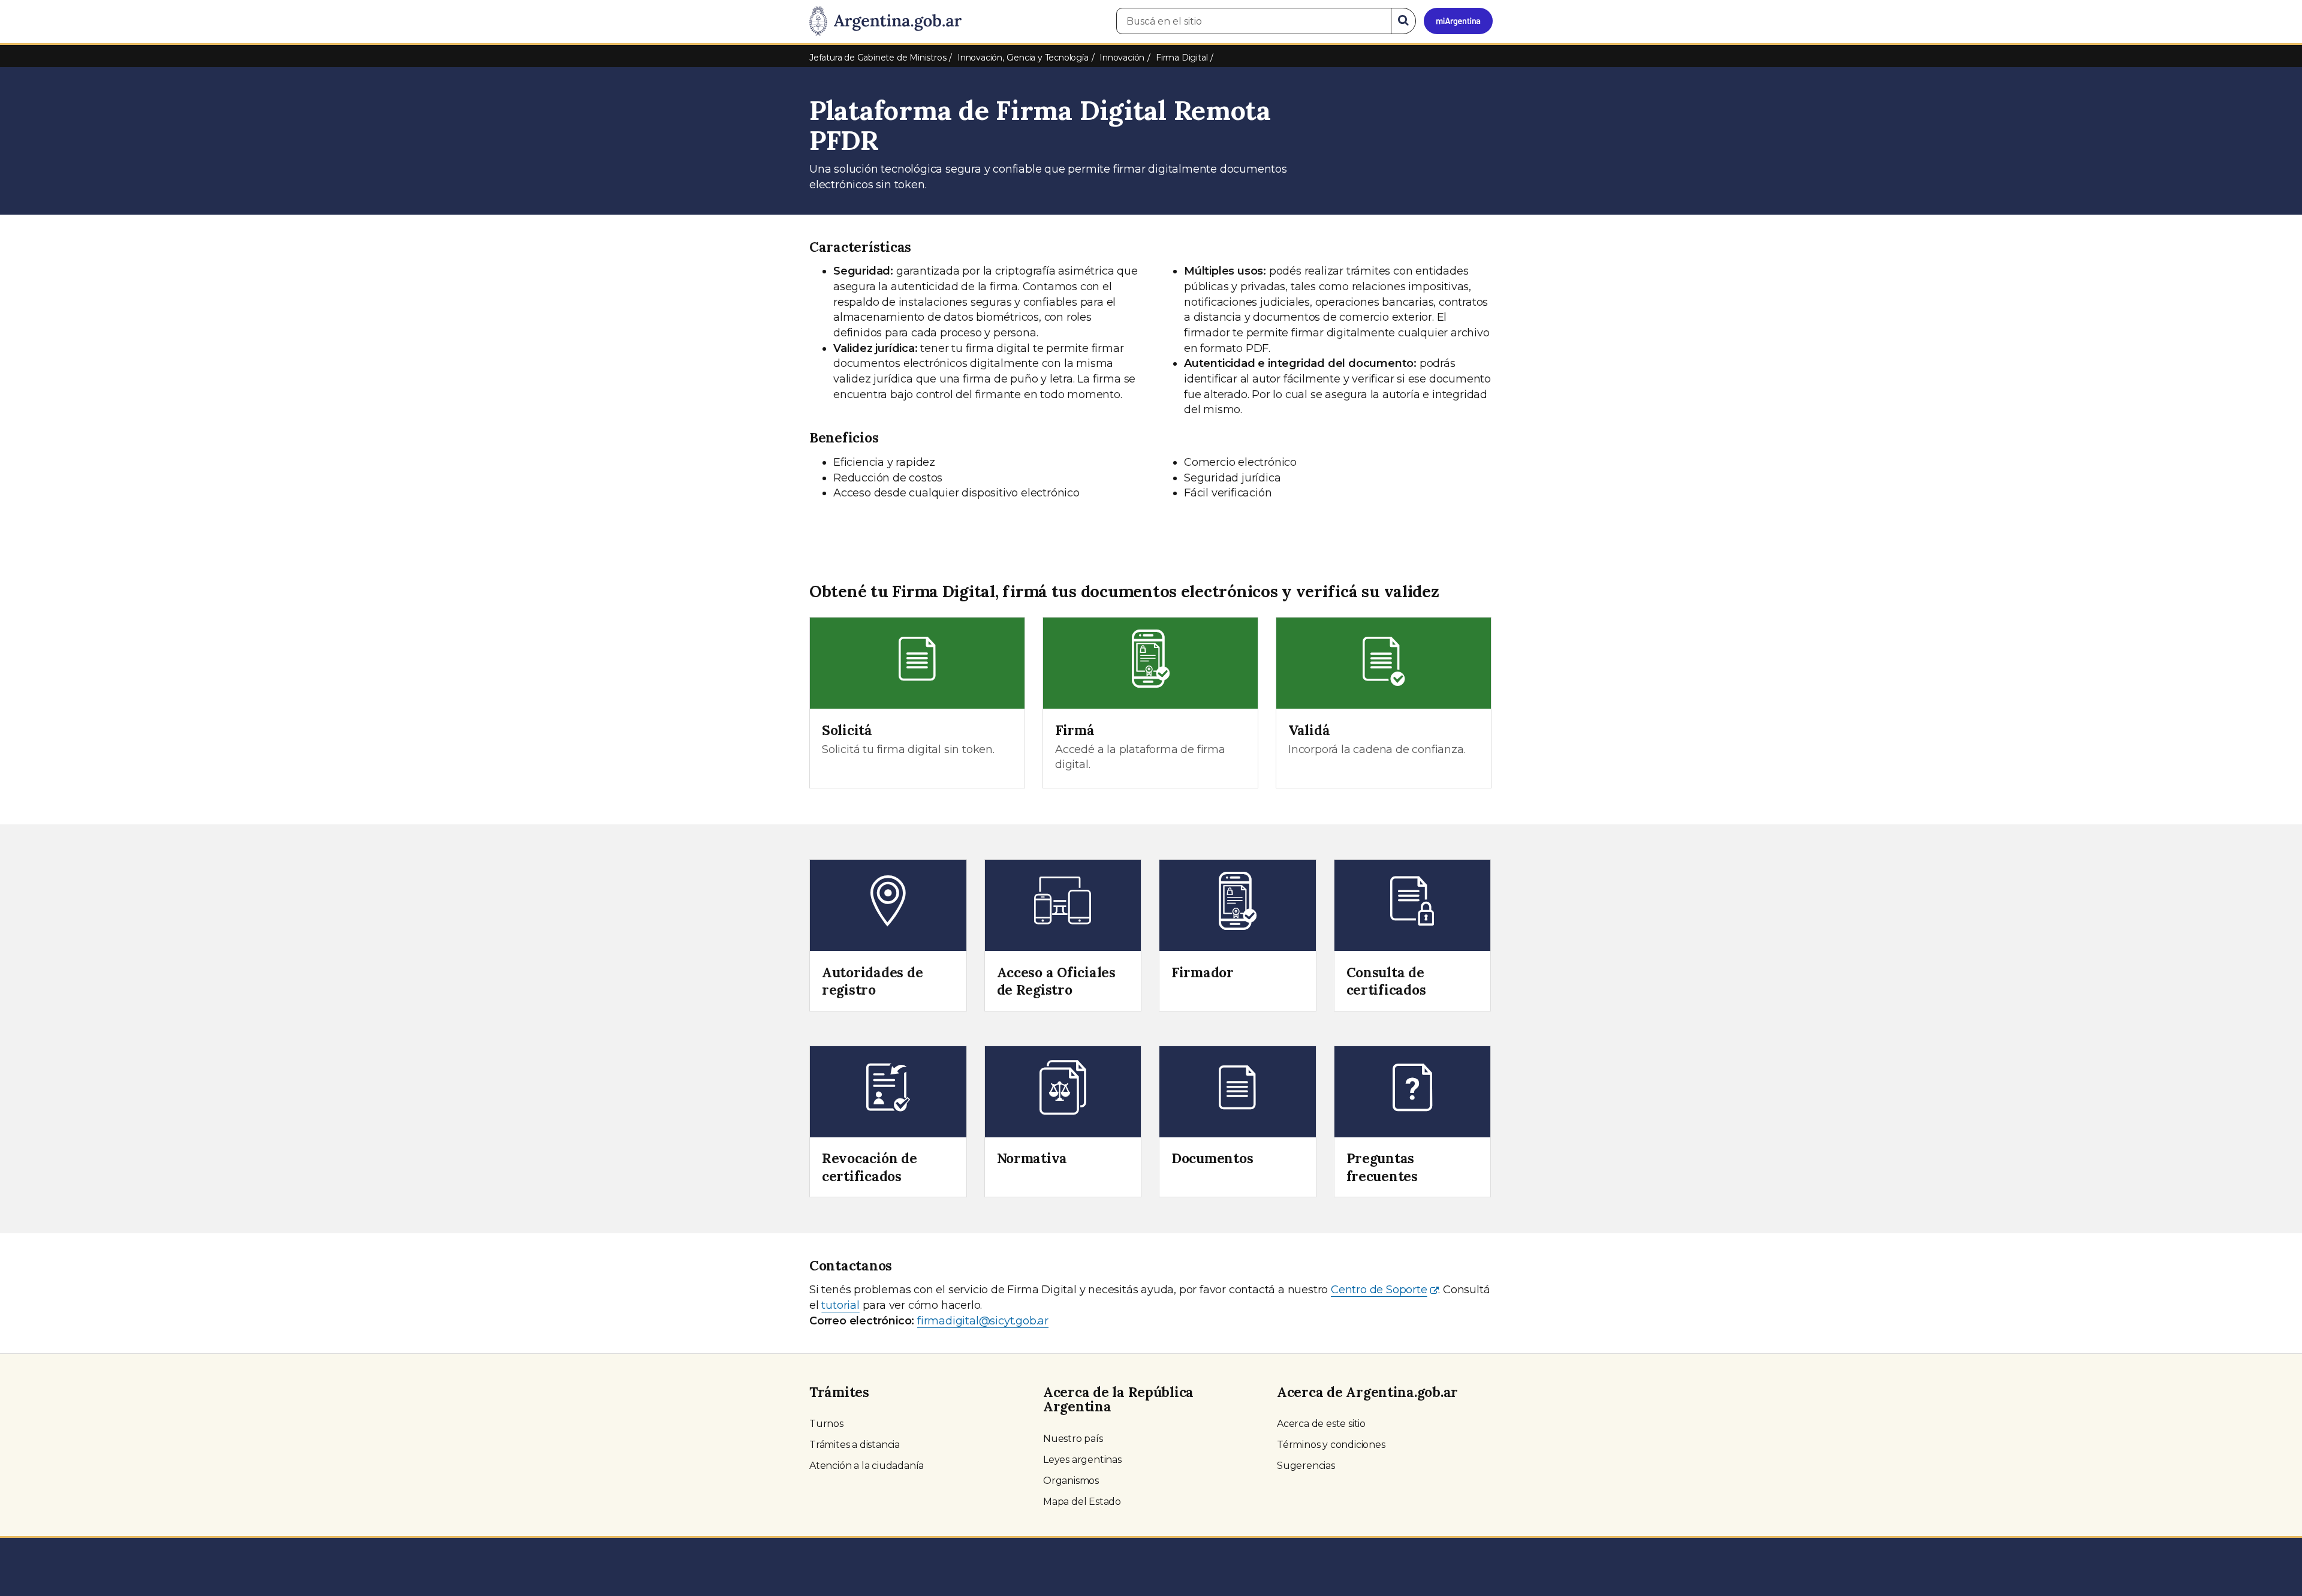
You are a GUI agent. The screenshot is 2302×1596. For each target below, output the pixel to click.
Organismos (1071, 1481)
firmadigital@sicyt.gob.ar (983, 1321)
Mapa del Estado (1082, 1502)
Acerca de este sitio (1321, 1424)
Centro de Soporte (1379, 1290)
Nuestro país (1073, 1439)
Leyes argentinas (1082, 1460)
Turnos (826, 1424)
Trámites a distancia (855, 1445)
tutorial (840, 1305)
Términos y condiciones (1331, 1445)
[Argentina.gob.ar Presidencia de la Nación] (885, 22)
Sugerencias (1306, 1466)
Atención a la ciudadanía (867, 1466)
